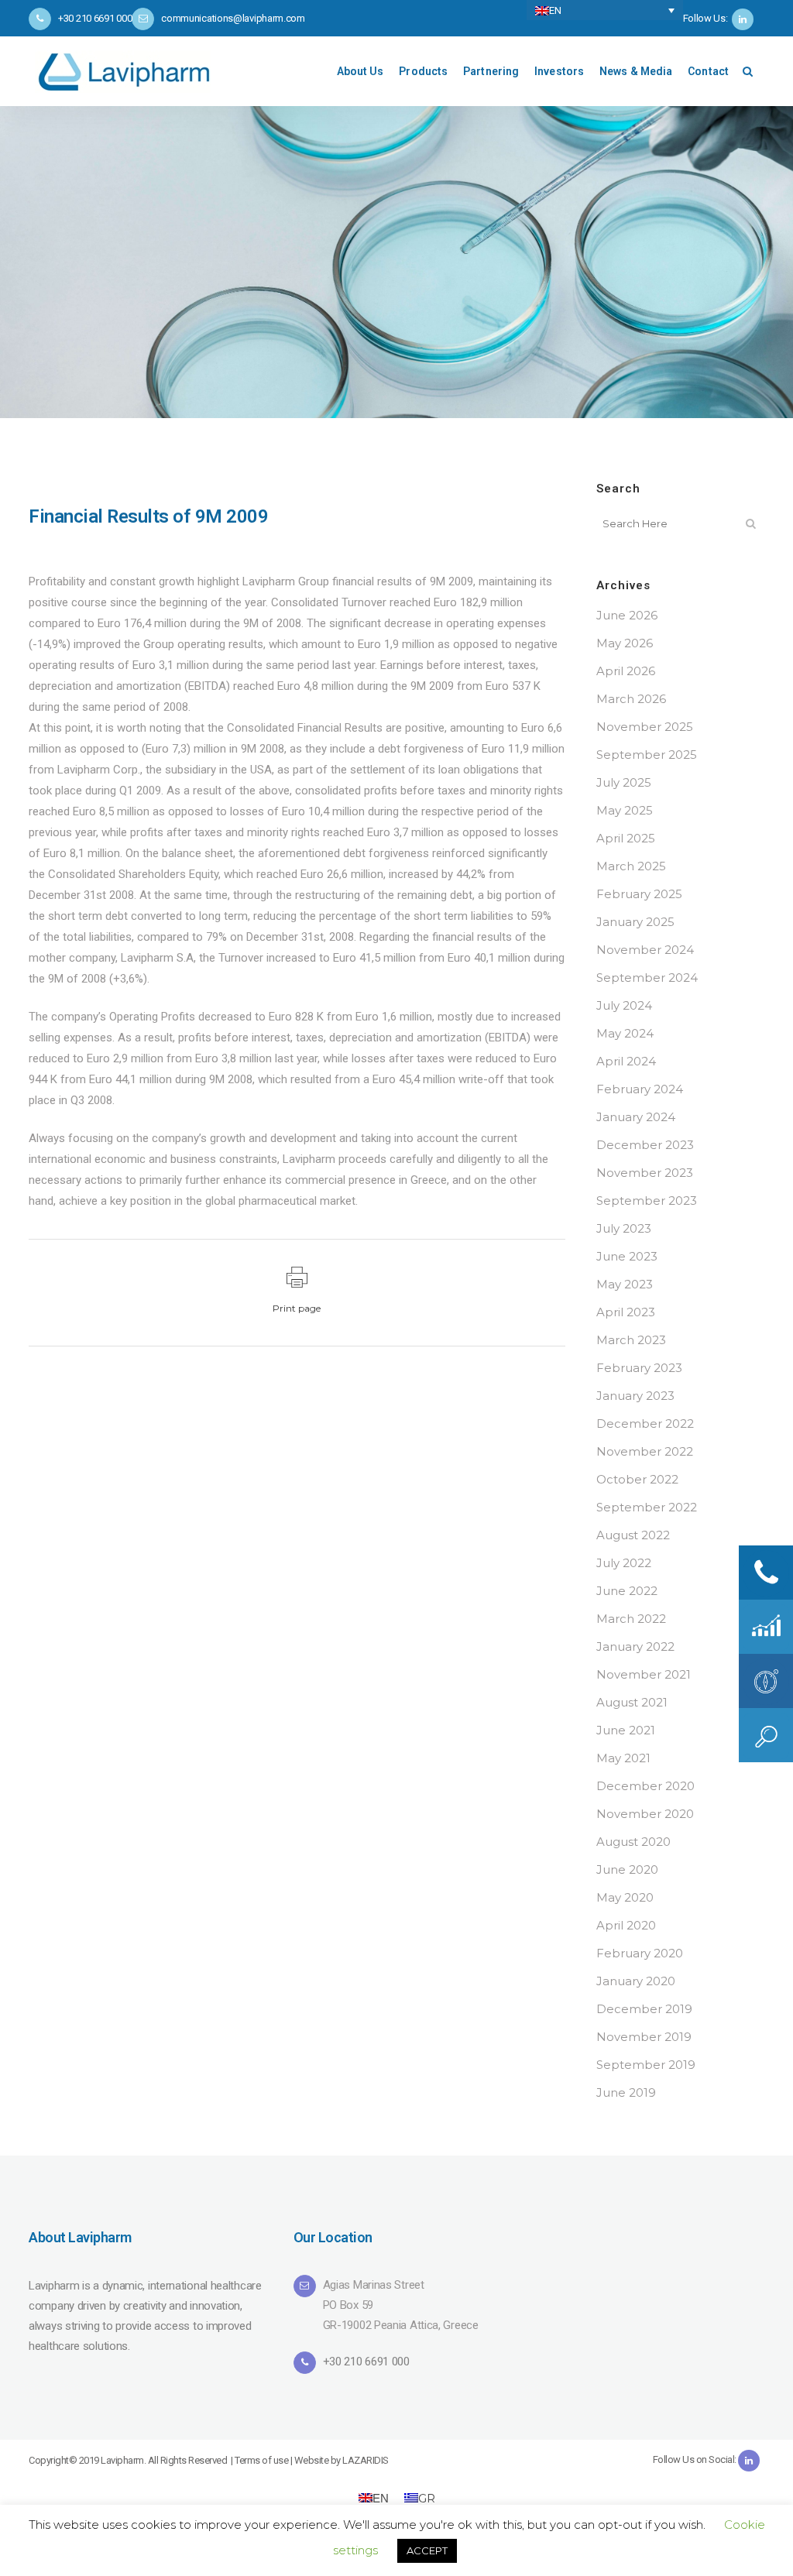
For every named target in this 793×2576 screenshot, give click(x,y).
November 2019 (644, 2037)
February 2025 (639, 894)
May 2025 (625, 810)
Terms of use (261, 2460)
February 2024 (640, 1089)
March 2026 (631, 699)
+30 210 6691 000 (366, 2362)
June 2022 (627, 1591)
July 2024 (624, 1005)
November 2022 (645, 1451)
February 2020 (640, 1953)
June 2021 (626, 1730)
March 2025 (631, 866)
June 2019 (626, 2092)
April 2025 (626, 838)
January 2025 (635, 922)
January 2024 (636, 1117)
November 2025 (645, 727)
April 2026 (626, 671)
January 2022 (635, 1646)
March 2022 (631, 1619)
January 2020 (636, 1981)
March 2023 (631, 1340)
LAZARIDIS (366, 2460)
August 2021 (632, 1702)
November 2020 (645, 1814)
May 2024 (625, 1033)
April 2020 (626, 1925)
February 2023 (639, 1368)
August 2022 (633, 1535)
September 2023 (647, 1201)
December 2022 (645, 1423)
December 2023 (645, 1145)
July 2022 (624, 1563)
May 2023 (625, 1284)
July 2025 (624, 782)
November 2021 (644, 1674)
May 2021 (623, 1758)
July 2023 (624, 1228)
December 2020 (645, 1786)
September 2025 (647, 755)
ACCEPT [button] (427, 2550)
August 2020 (633, 1842)
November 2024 (645, 950)
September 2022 (647, 1507)
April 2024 (626, 1061)
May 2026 (625, 643)
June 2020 (627, 1869)
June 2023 (627, 1256)
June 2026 (627, 615)
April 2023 (626, 1312)
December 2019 (644, 2009)
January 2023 (635, 1396)
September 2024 (647, 978)
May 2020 (625, 1897)
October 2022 (637, 1479)
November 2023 (645, 1173)
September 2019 (646, 2065)
